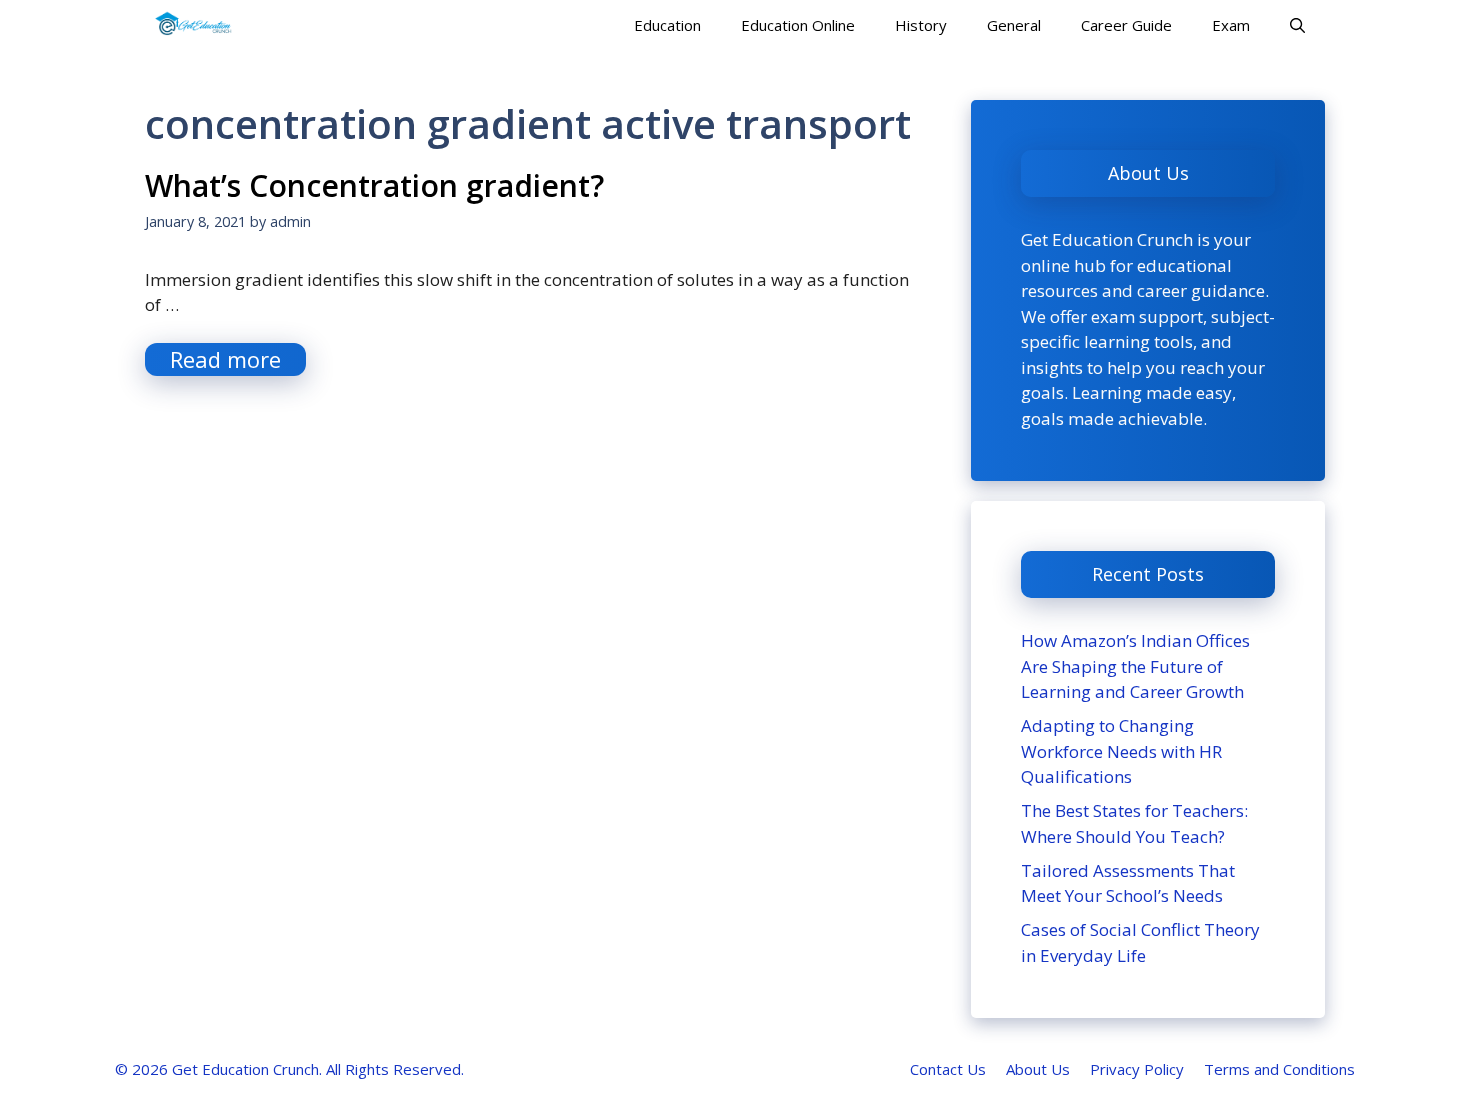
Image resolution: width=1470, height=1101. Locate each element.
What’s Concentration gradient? (374, 185)
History (921, 25)
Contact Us (948, 1069)
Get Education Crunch (245, 1069)
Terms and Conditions (1279, 1069)
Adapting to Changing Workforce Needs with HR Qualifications (1121, 751)
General (1014, 25)
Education (667, 25)
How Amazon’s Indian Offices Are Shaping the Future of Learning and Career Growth (1135, 666)
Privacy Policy (1137, 1069)
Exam (1231, 25)
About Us (1038, 1069)
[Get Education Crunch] (193, 25)
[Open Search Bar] (1297, 25)
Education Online (798, 25)
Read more (225, 359)
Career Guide (1126, 25)
